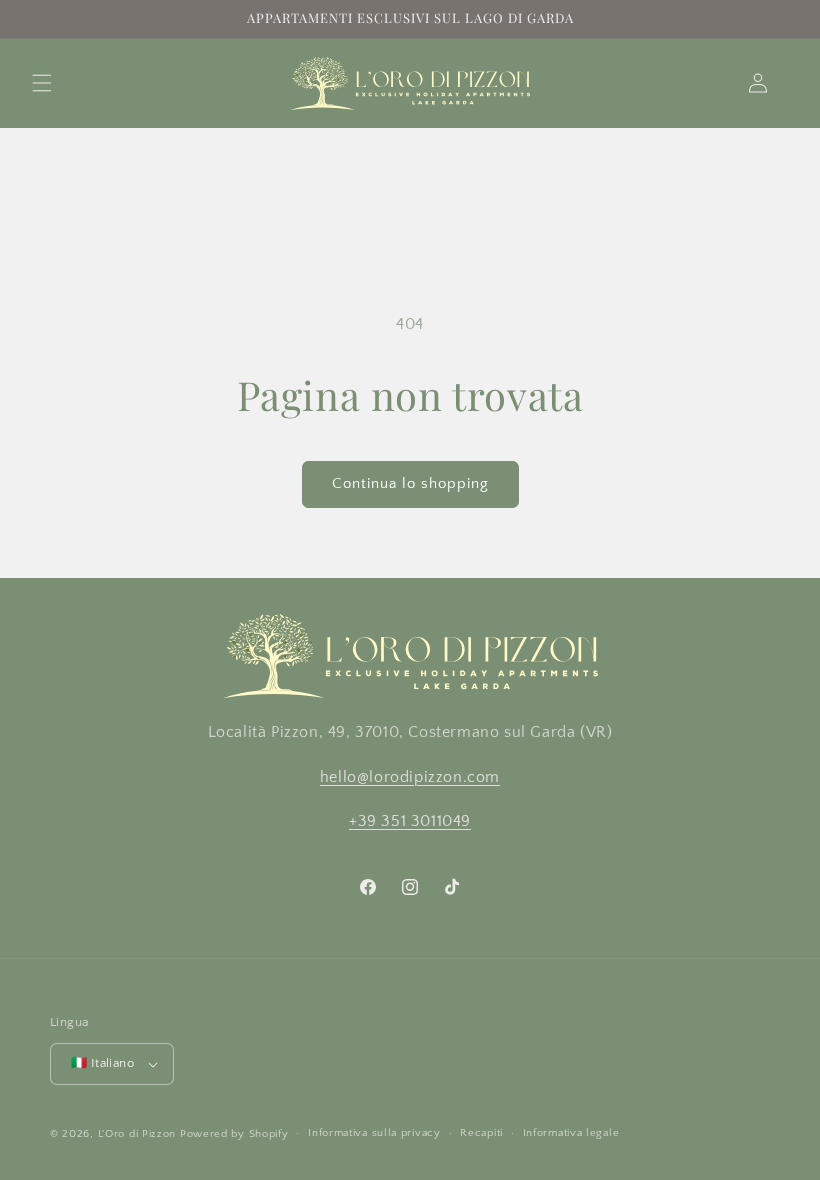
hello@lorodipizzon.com (410, 777)
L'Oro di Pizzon (137, 1134)
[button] (42, 83)
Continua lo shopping (410, 483)
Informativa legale (571, 1133)
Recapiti (481, 1133)
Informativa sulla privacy (374, 1133)
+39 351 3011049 (410, 821)
